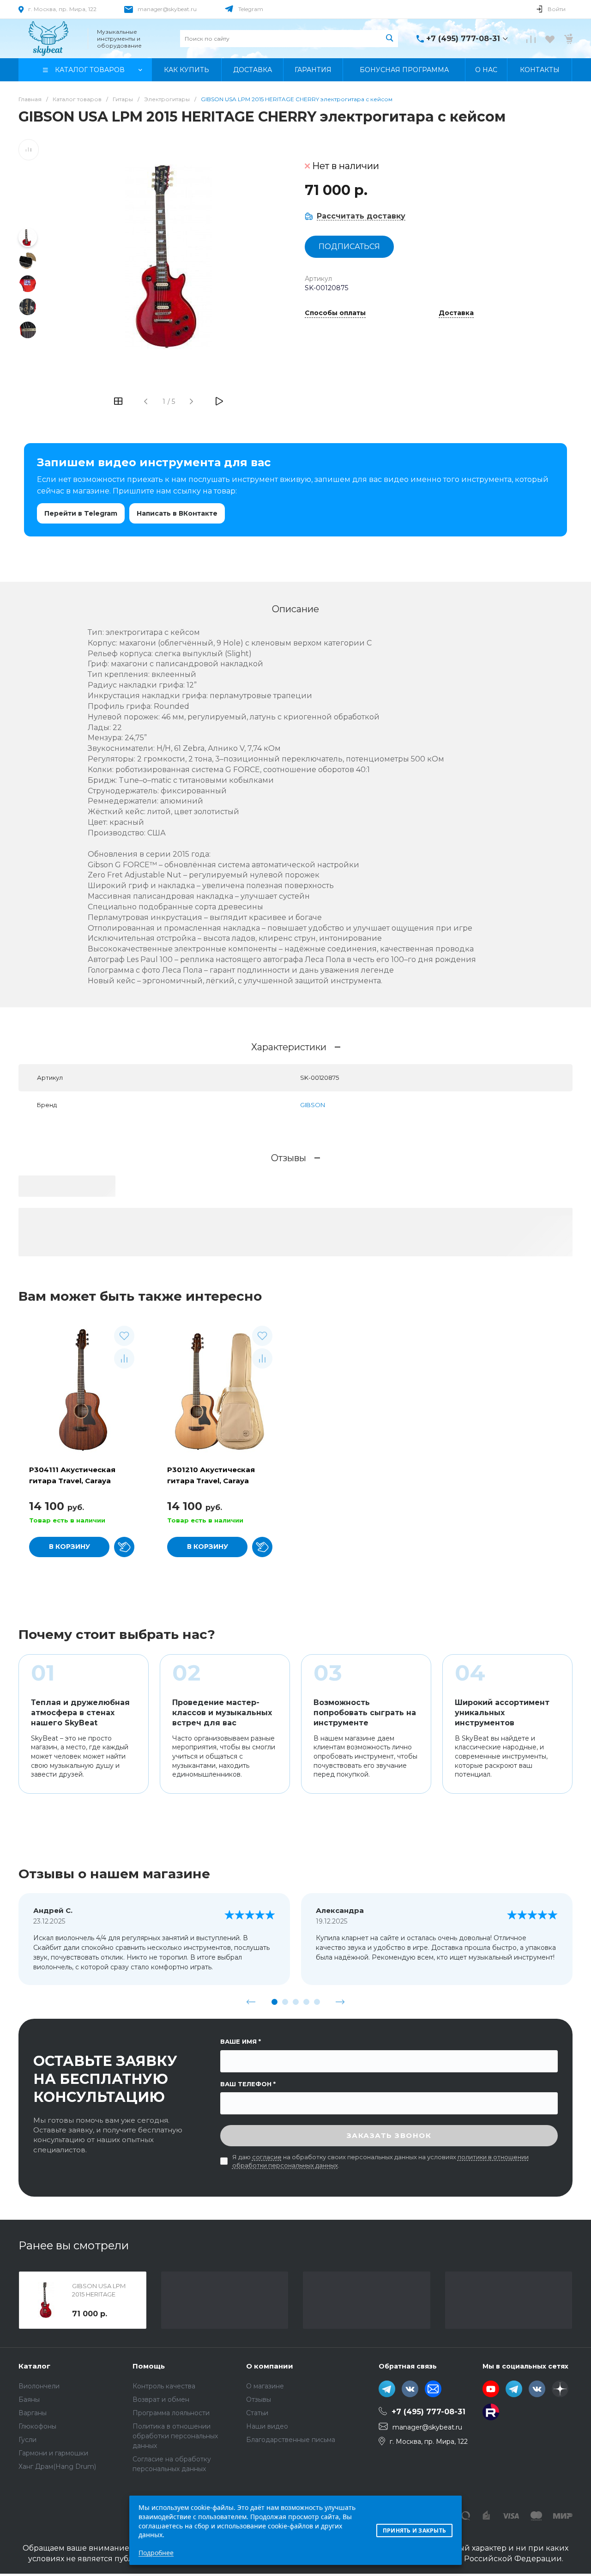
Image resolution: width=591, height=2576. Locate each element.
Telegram (251, 9)
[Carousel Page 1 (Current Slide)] (274, 2002)
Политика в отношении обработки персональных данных (175, 2436)
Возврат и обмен (161, 2399)
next (340, 2002)
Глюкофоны (37, 2426)
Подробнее (156, 2553)
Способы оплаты (335, 313)
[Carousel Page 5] (317, 2002)
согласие (267, 2157)
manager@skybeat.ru (167, 9)
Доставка (456, 313)
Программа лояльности (171, 2413)
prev (251, 2002)
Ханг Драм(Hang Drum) (57, 2466)
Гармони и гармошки (53, 2453)
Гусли (27, 2440)
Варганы (33, 2413)
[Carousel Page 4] (306, 2002)
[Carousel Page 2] (285, 2002)
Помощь (149, 2366)
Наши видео (267, 2426)
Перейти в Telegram (81, 513)
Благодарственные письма (291, 2440)
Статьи (257, 2413)
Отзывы (259, 2399)
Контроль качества (164, 2386)
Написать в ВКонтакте (177, 513)
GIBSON (313, 1105)
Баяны (29, 2399)
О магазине (265, 2386)
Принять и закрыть (414, 2530)
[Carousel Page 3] (296, 2002)
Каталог (34, 2366)
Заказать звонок (389, 2135)
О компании (270, 2366)
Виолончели (39, 2386)
